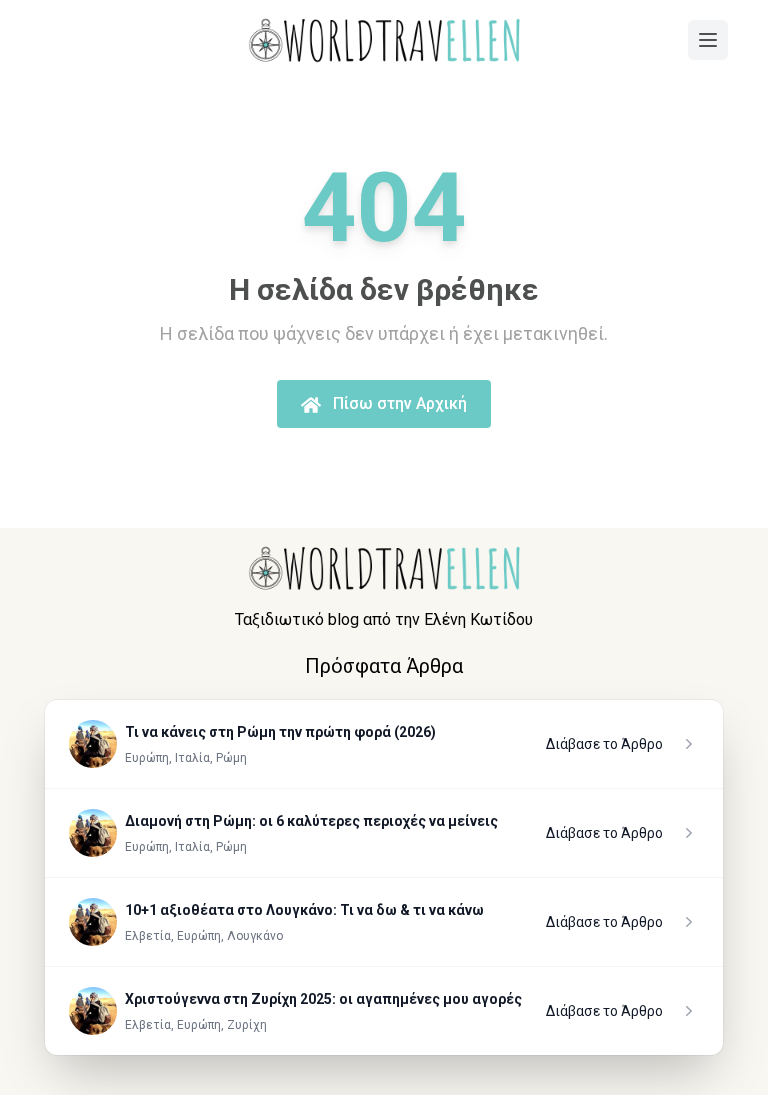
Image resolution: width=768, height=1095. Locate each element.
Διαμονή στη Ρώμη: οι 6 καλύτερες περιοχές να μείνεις (311, 821)
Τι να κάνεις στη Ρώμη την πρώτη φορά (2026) (280, 732)
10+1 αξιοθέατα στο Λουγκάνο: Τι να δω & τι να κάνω (304, 910)
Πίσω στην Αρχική (398, 403)
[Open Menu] (708, 40)
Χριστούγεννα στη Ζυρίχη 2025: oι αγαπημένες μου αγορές (323, 999)
